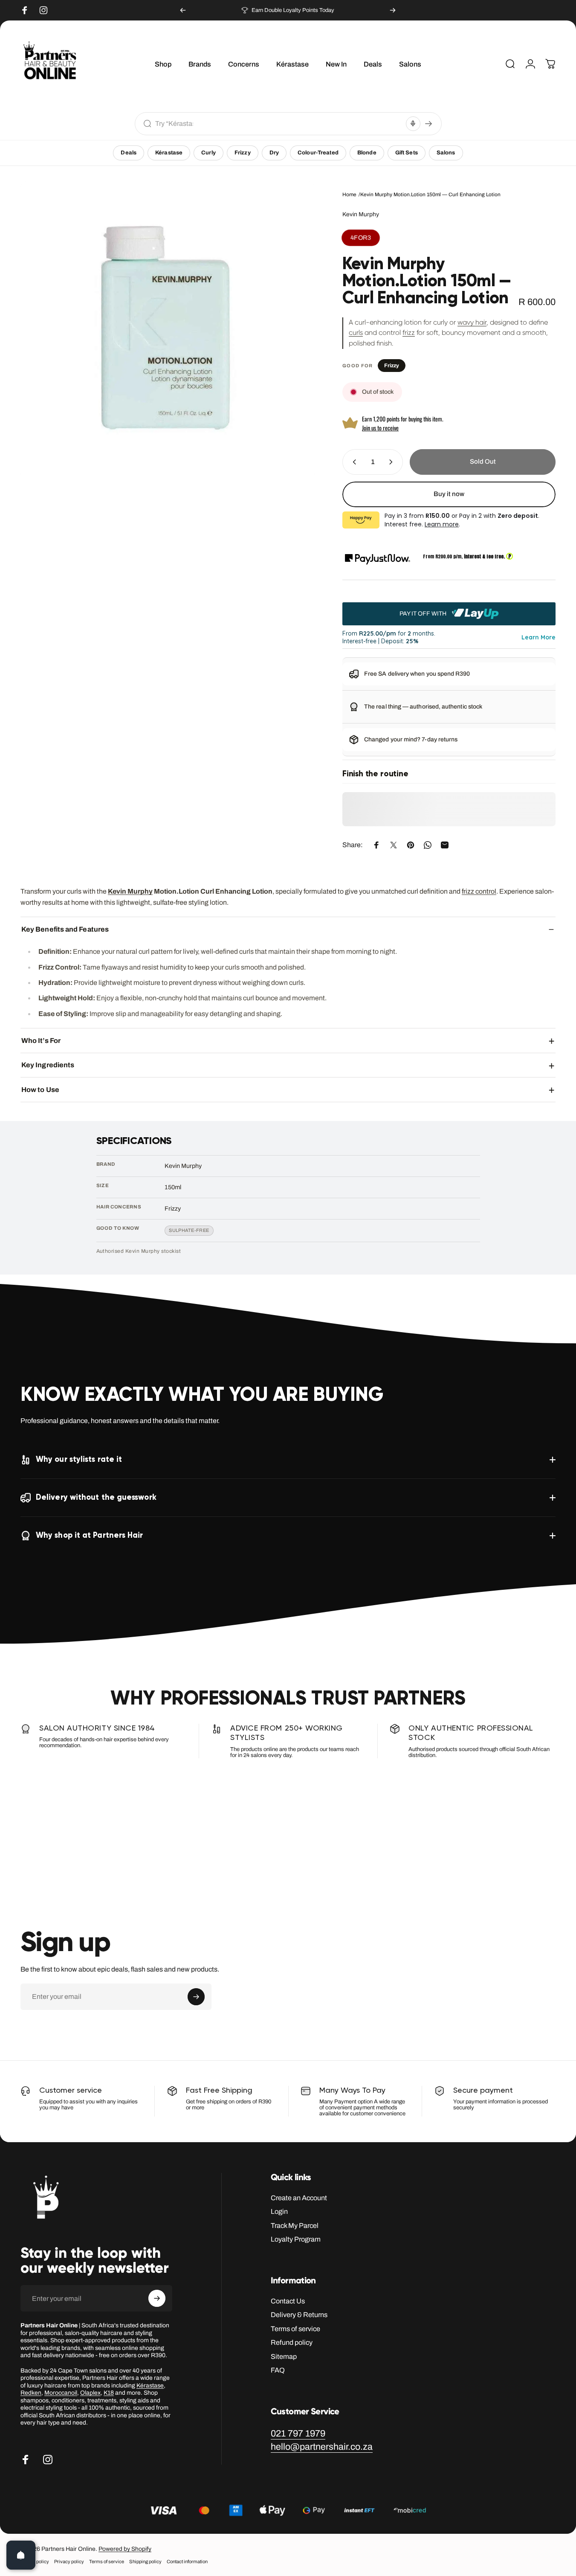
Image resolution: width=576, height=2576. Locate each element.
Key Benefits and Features (65, 929)
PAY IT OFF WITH (424, 614)
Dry (274, 153)
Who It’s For (41, 1041)
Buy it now (449, 494)
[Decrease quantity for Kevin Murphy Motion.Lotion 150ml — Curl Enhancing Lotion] (353, 462)
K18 (109, 2393)
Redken (31, 2393)
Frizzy (243, 153)
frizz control (479, 891)
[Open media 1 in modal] (168, 328)
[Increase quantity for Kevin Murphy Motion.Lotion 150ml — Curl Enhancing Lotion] (393, 462)
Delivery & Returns (299, 2315)
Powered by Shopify (125, 2549)
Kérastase (169, 153)
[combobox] (279, 123)
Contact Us (288, 2301)
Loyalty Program (296, 2239)
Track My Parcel (295, 2226)
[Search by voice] (413, 124)
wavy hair (472, 322)
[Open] (21, 2555)
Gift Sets (407, 153)
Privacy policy (69, 2561)
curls (356, 333)
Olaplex (90, 2393)
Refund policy (292, 2342)
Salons (446, 153)
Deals (129, 153)
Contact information (187, 2561)
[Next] (393, 10)
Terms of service (295, 2329)
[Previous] (183, 10)
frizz (409, 333)
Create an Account (299, 2198)
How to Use (40, 1090)
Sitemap (284, 2357)
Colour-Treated (318, 153)
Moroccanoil (61, 2393)
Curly (208, 153)
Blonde (367, 153)
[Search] (428, 124)
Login (279, 2212)
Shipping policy (145, 2561)
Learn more (442, 524)
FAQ (278, 2370)
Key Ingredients (48, 1065)
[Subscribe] (196, 1997)
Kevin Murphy (361, 214)
